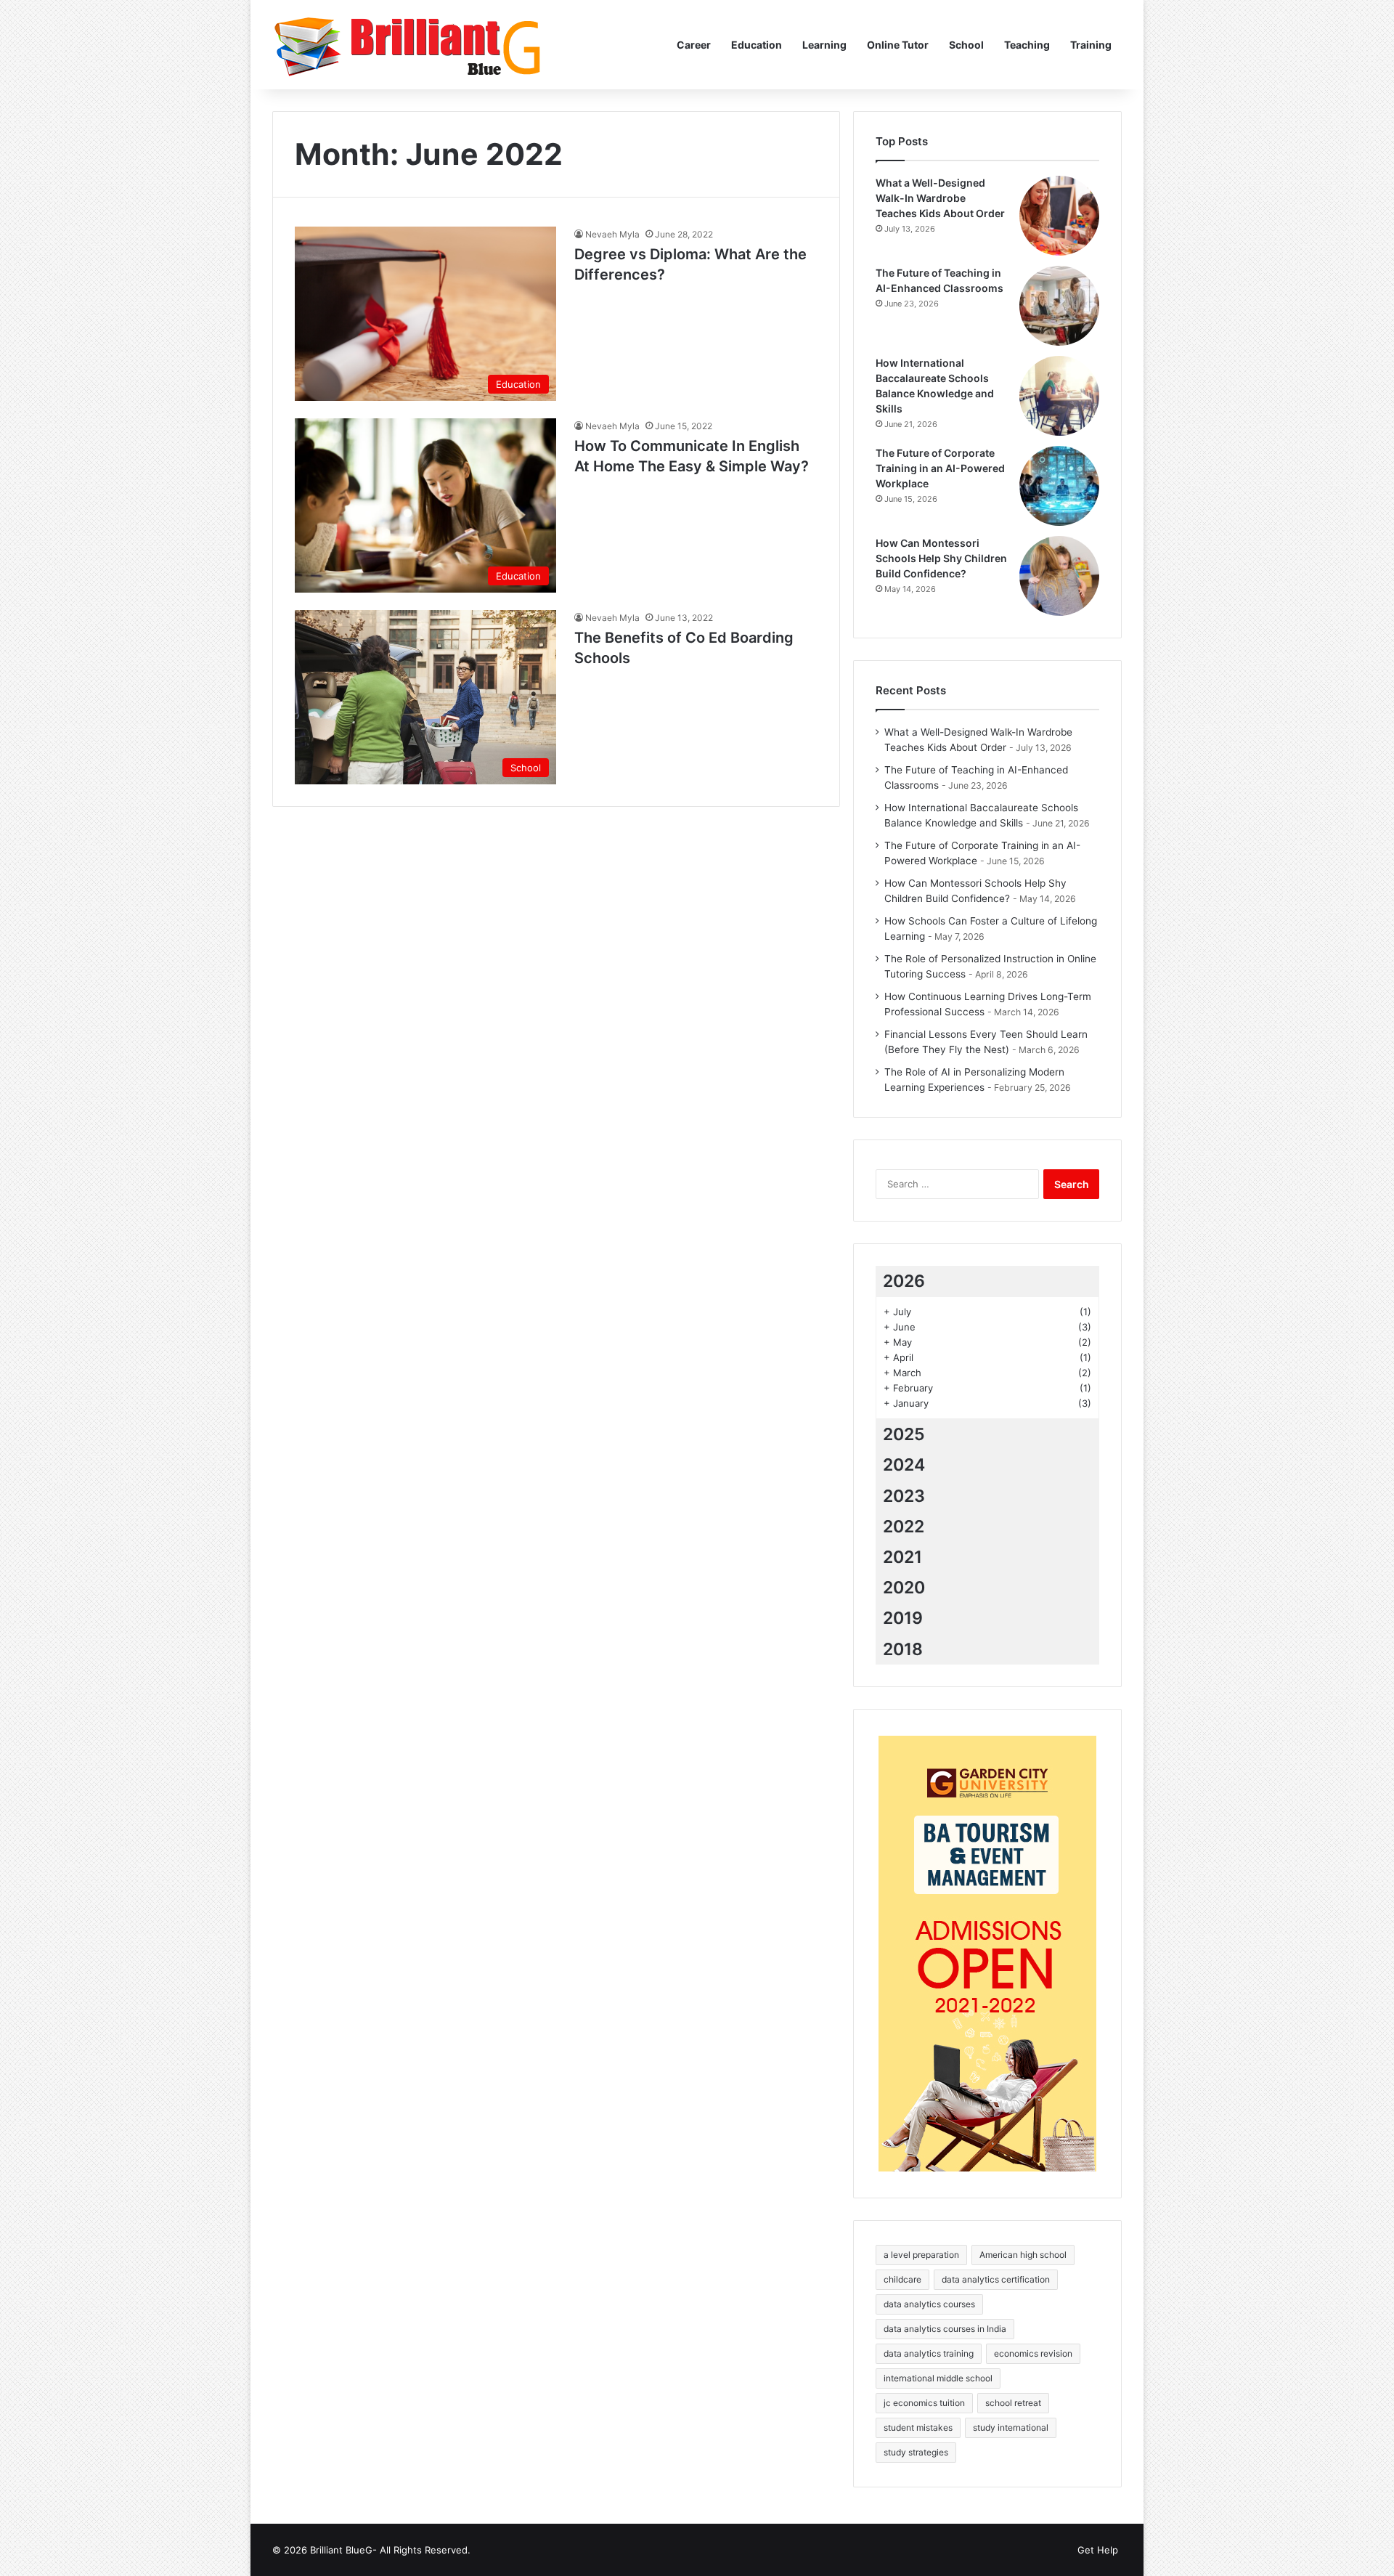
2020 (904, 1588)
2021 (902, 1557)
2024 (904, 1465)
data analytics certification (996, 2279)
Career (694, 45)
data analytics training (929, 2353)
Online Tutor (898, 45)
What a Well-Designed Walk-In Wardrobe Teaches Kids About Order (940, 198)
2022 (904, 1527)
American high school (1023, 2255)
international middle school (938, 2378)
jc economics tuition (924, 2403)
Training (1091, 45)
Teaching (1027, 45)
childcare (902, 2279)
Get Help (1098, 2550)
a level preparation (921, 2255)
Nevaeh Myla (612, 234)
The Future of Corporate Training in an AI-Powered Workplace (940, 468)
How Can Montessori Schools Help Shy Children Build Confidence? (941, 558)
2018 (903, 1649)
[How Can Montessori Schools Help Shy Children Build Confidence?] (1059, 576)
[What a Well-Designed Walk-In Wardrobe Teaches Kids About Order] (1059, 216)
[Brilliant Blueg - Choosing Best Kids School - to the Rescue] (409, 45)
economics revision (1033, 2353)
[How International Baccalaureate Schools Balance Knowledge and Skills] (1059, 396)
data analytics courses (929, 2304)
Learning (824, 45)
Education (757, 45)
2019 (903, 1618)
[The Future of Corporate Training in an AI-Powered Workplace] (1059, 486)
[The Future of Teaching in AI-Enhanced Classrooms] (1059, 306)
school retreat (1013, 2403)
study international (1011, 2427)
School (966, 45)
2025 (904, 1434)
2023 (904, 1496)
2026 (904, 1281)
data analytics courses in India (945, 2329)
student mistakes (918, 2427)
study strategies (916, 2452)
